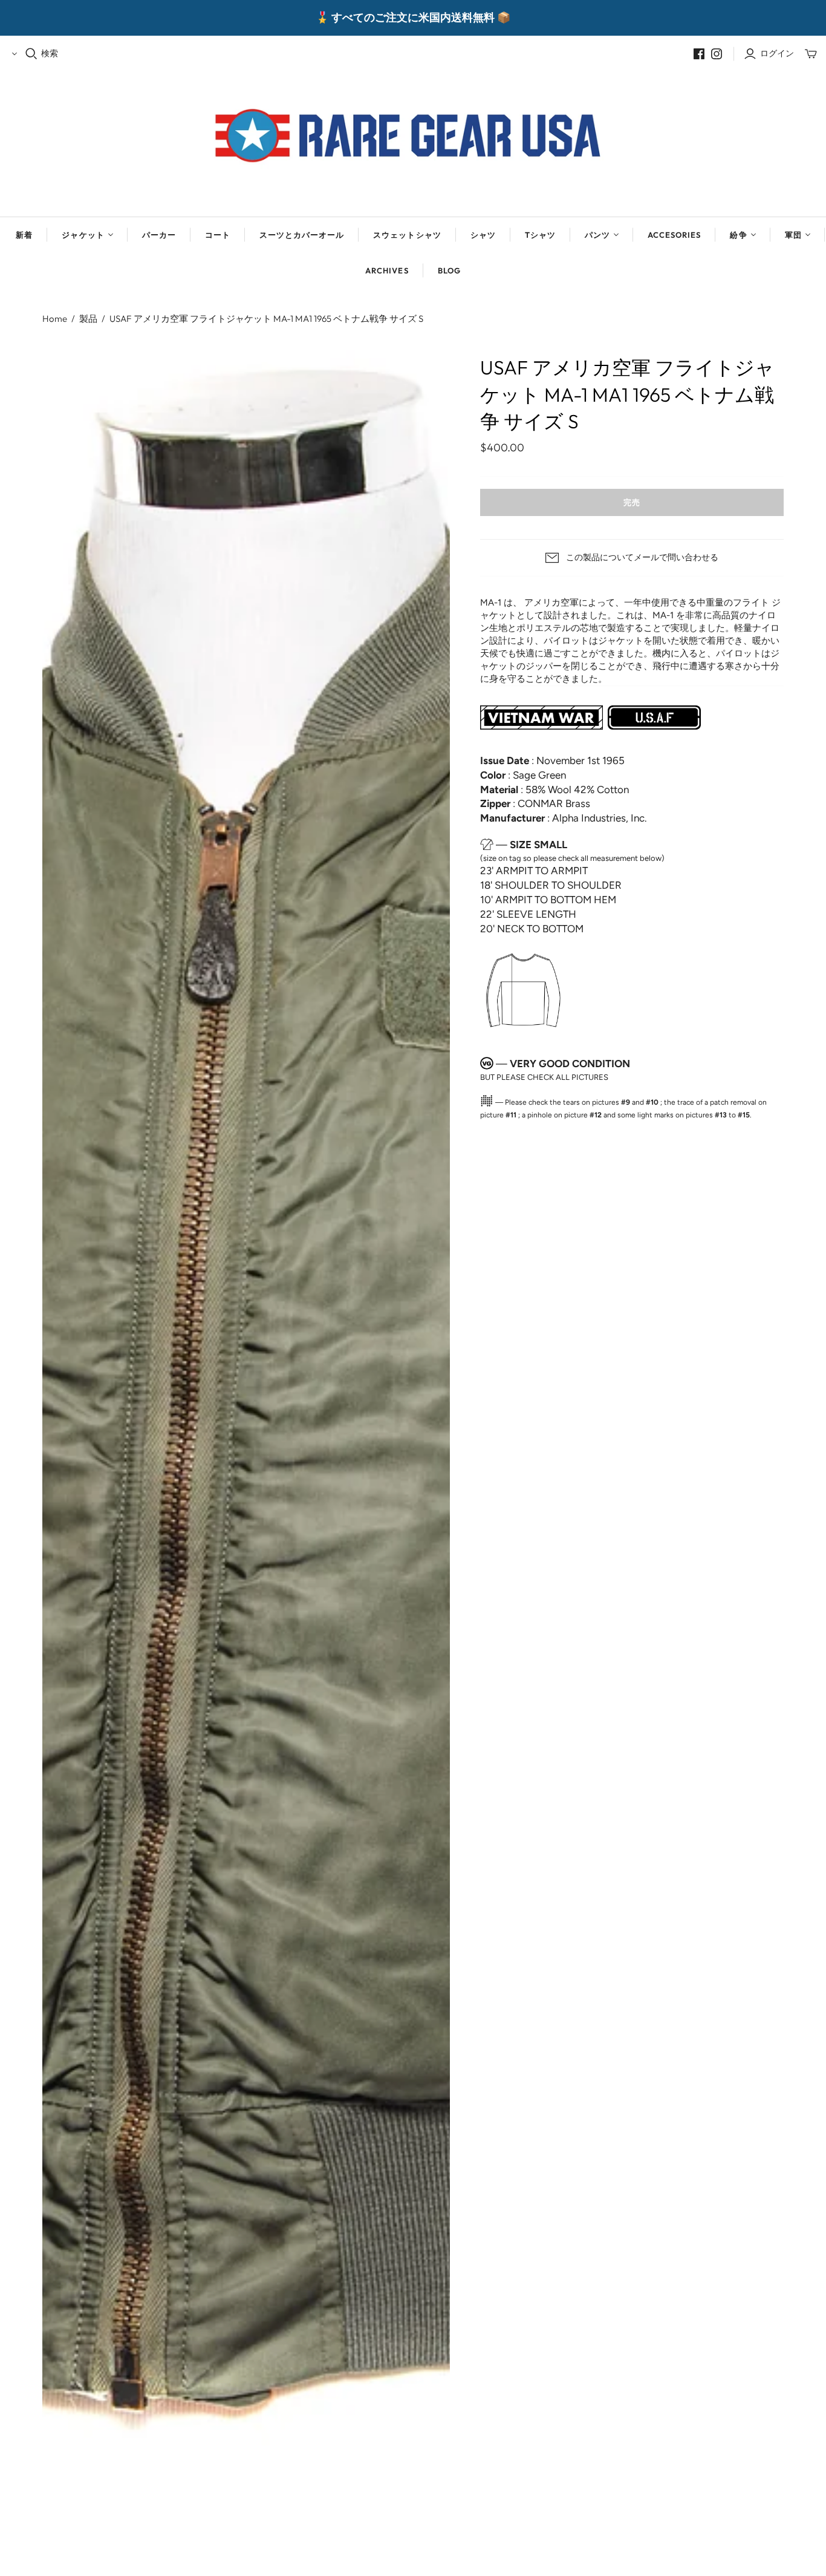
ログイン (777, 53)
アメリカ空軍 (551, 603)
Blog (449, 270)
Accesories (674, 235)
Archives (387, 270)
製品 (88, 319)
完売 (632, 502)
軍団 (793, 235)
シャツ (483, 235)
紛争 (738, 235)
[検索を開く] (31, 54)
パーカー (159, 235)
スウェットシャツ (407, 235)
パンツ (597, 235)
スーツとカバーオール (302, 235)
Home (55, 319)
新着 (24, 235)
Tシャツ (540, 235)
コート (218, 235)
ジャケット (83, 235)
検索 (50, 53)
